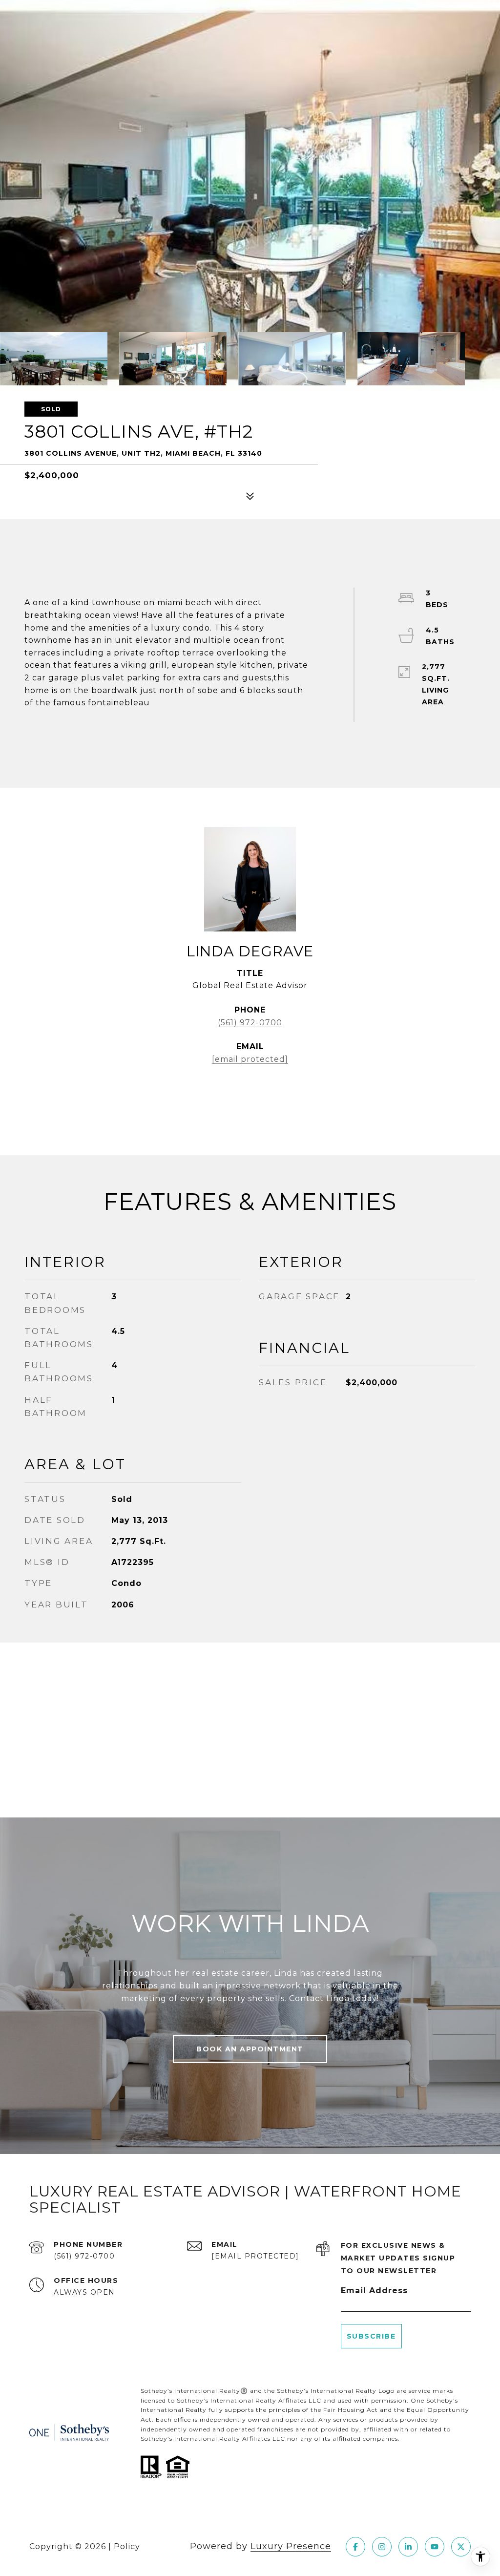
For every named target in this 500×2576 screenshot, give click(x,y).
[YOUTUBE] (435, 2547)
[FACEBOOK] (355, 2547)
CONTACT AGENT (250, 1091)
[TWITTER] (461, 2547)
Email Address (374, 2291)
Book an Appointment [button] (250, 2049)
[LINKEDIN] (408, 2547)
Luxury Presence (291, 2546)
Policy (127, 2546)
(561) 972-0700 (250, 1023)
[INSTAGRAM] (382, 2547)
